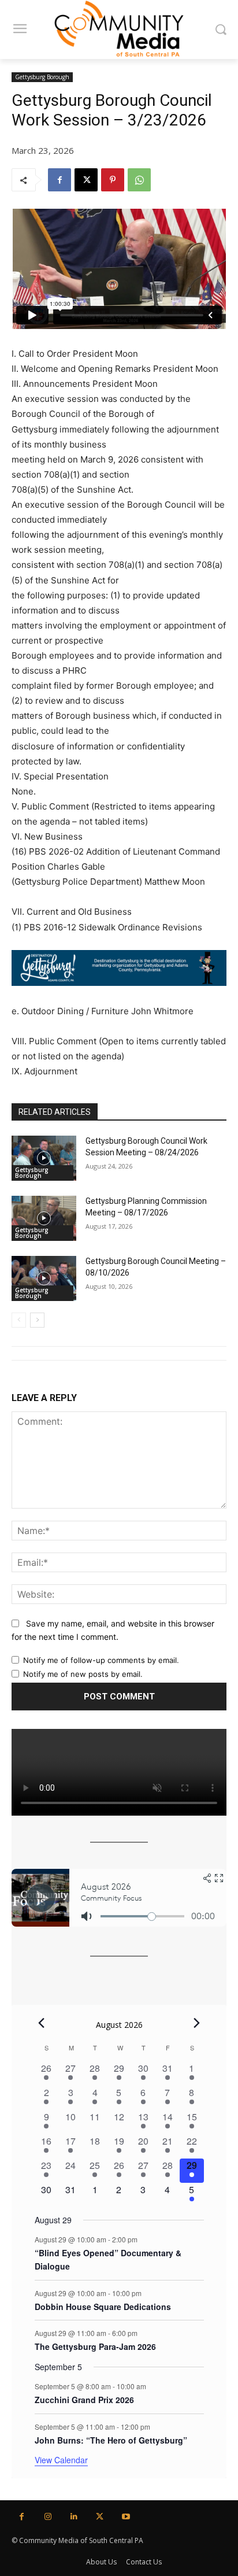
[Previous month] (42, 2023)
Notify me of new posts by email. (83, 1674)
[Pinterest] (113, 180)
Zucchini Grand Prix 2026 (84, 2400)
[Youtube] (126, 2517)
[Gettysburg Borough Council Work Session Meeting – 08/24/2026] (44, 1158)
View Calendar (61, 2460)
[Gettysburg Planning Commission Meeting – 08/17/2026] (44, 1218)
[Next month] (197, 2023)
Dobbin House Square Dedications (103, 2307)
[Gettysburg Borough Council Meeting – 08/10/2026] (44, 1278)
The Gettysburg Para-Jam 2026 (95, 2346)
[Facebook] (59, 180)
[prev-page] (19, 1320)
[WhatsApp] (139, 180)
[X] (86, 180)
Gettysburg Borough (42, 77)
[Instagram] (48, 2517)
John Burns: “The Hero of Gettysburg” (111, 2440)
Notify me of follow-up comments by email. (101, 1660)
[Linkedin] (74, 2517)
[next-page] (37, 1320)
